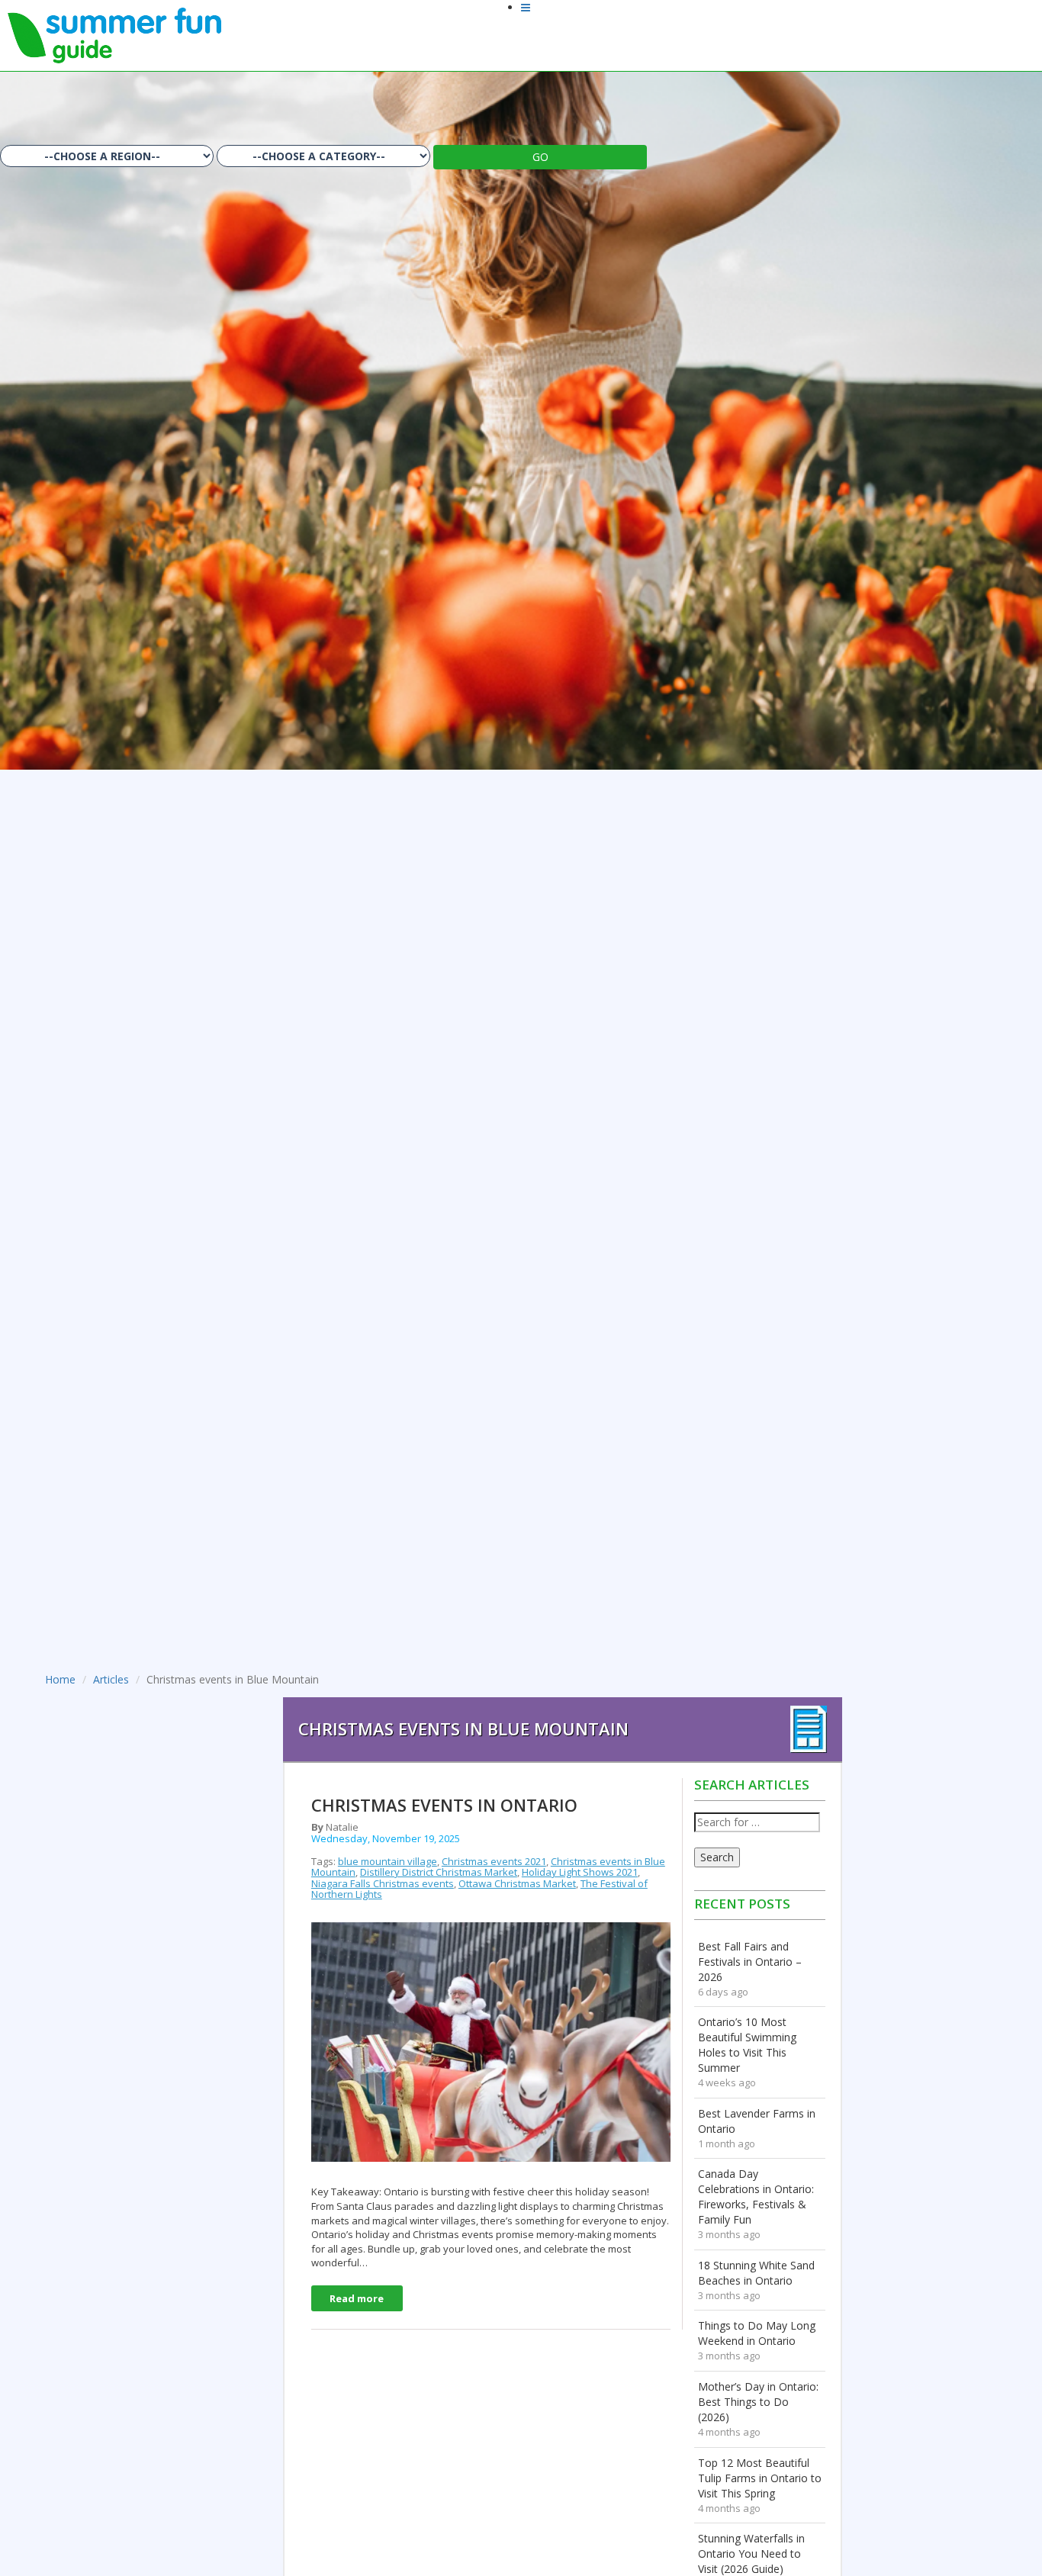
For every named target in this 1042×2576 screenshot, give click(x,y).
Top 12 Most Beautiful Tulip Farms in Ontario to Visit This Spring (760, 2478)
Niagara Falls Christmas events (383, 1883)
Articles (111, 1679)
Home (60, 1679)
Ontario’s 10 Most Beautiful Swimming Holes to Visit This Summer (747, 2045)
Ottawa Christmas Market (517, 1883)
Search (717, 1857)
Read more (357, 2298)
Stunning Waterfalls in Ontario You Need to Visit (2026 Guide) (751, 2553)
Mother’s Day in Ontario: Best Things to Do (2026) (758, 2402)
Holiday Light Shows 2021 (580, 1872)
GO (540, 157)
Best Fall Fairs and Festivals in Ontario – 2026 (750, 1962)
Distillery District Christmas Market (439, 1872)
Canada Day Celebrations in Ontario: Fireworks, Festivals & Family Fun (756, 2197)
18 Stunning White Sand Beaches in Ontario (756, 2273)
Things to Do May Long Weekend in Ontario (757, 2333)
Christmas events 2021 (494, 1861)
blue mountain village (388, 1861)
